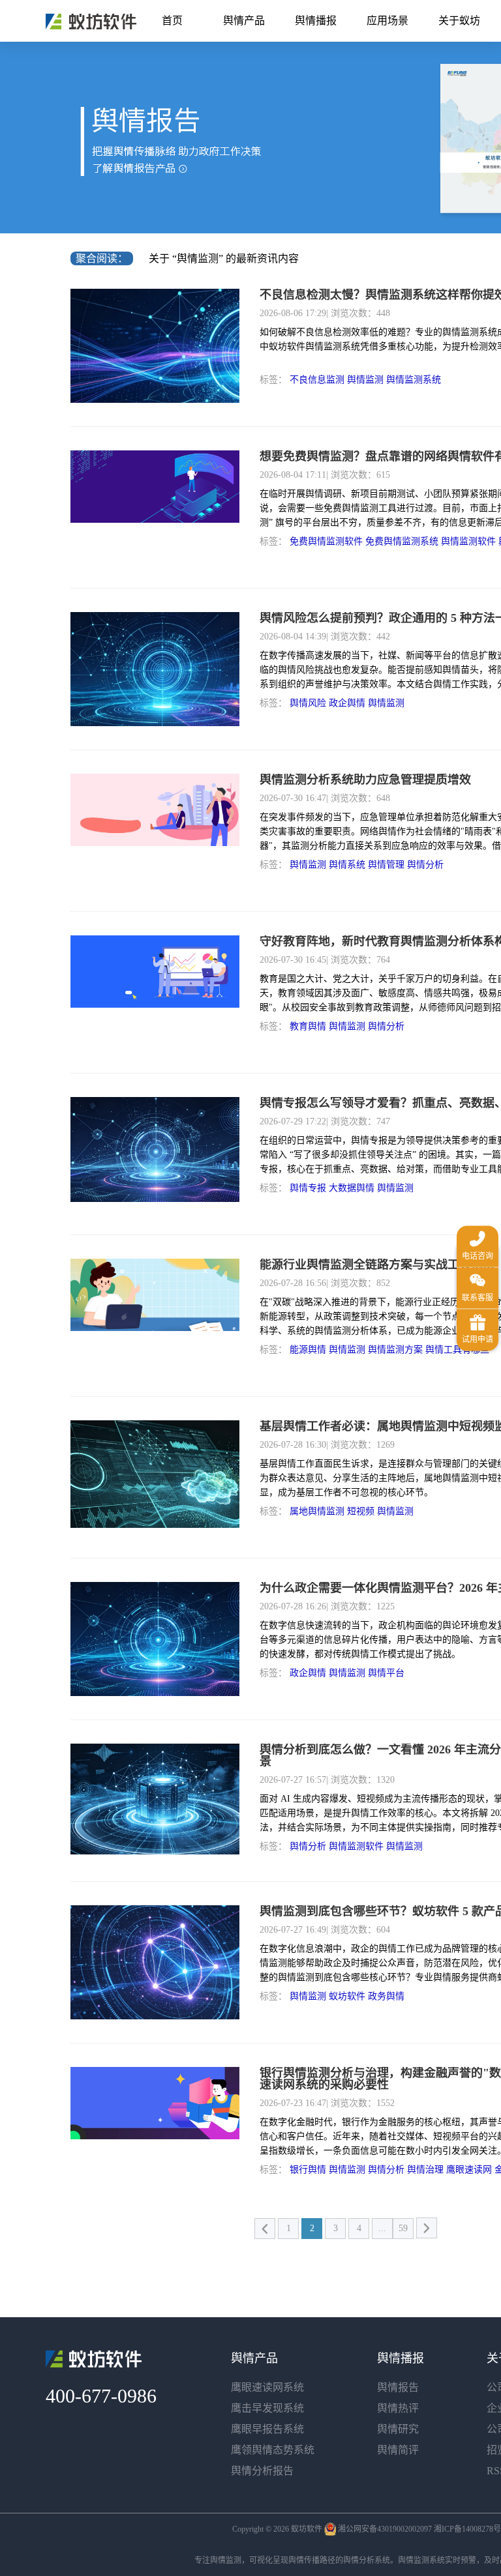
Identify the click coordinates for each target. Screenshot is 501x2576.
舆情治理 (425, 2170)
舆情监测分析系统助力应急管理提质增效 (365, 780)
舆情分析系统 (367, 2560)
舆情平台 (386, 1673)
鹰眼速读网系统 (267, 2387)
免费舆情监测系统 (402, 541)
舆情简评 (398, 2450)
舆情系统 (347, 865)
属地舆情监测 (317, 1511)
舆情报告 (398, 2387)
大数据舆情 (352, 1188)
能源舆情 (308, 1350)
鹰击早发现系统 (267, 2408)
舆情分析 (425, 865)
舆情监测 (365, 380)
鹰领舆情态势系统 (273, 2450)
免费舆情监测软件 (326, 541)
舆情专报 (308, 1188)
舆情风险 (308, 703)
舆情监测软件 (468, 541)
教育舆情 (308, 1026)
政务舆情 (386, 1996)
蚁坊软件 (347, 1996)
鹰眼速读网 (469, 2170)
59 (403, 2228)
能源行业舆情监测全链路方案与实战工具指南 (377, 1265)
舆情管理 (386, 865)
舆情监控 (91, 22)
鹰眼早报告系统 (267, 2429)
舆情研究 (398, 2429)
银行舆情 (308, 2170)
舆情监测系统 (414, 380)
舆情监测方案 (395, 1350)
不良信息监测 (317, 380)
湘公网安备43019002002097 (385, 2529)
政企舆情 (347, 703)
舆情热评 (398, 2408)
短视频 (361, 1511)
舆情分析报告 (262, 2471)
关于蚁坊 (459, 21)
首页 (172, 21)
